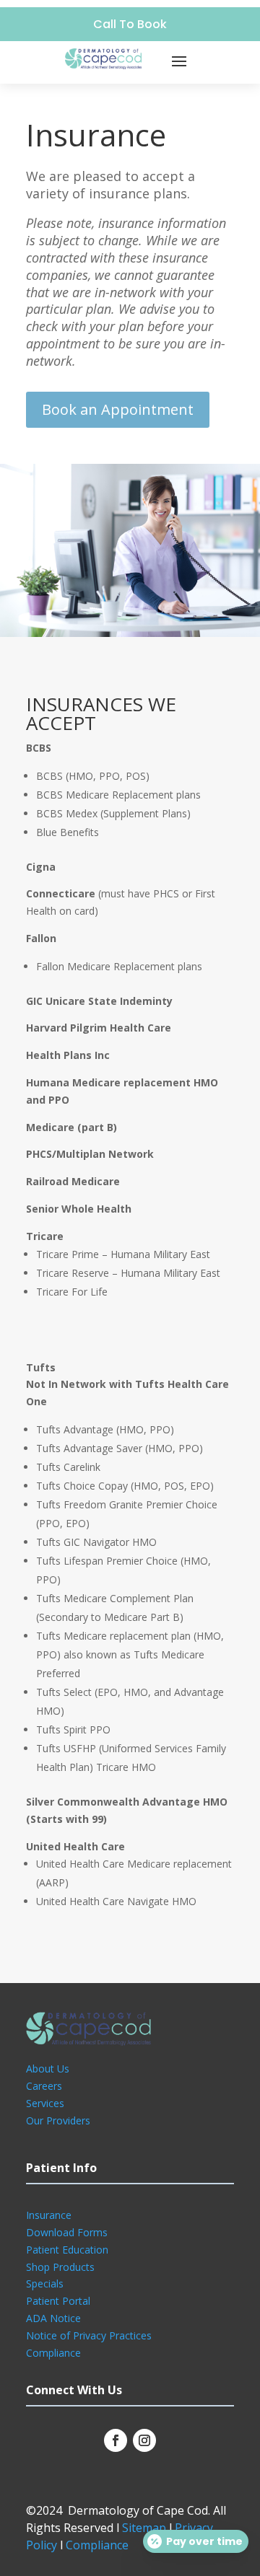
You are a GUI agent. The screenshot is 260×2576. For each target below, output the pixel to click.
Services (45, 2103)
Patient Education (67, 2250)
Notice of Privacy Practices (89, 2335)
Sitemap (144, 2528)
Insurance (49, 2215)
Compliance (53, 2353)
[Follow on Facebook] (116, 2440)
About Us (48, 2069)
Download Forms (67, 2232)
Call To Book (130, 24)
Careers (44, 2086)
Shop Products (60, 2267)
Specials (45, 2283)
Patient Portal (58, 2301)
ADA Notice (53, 2318)
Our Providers (58, 2120)
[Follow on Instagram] (144, 2440)
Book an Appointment (118, 409)
